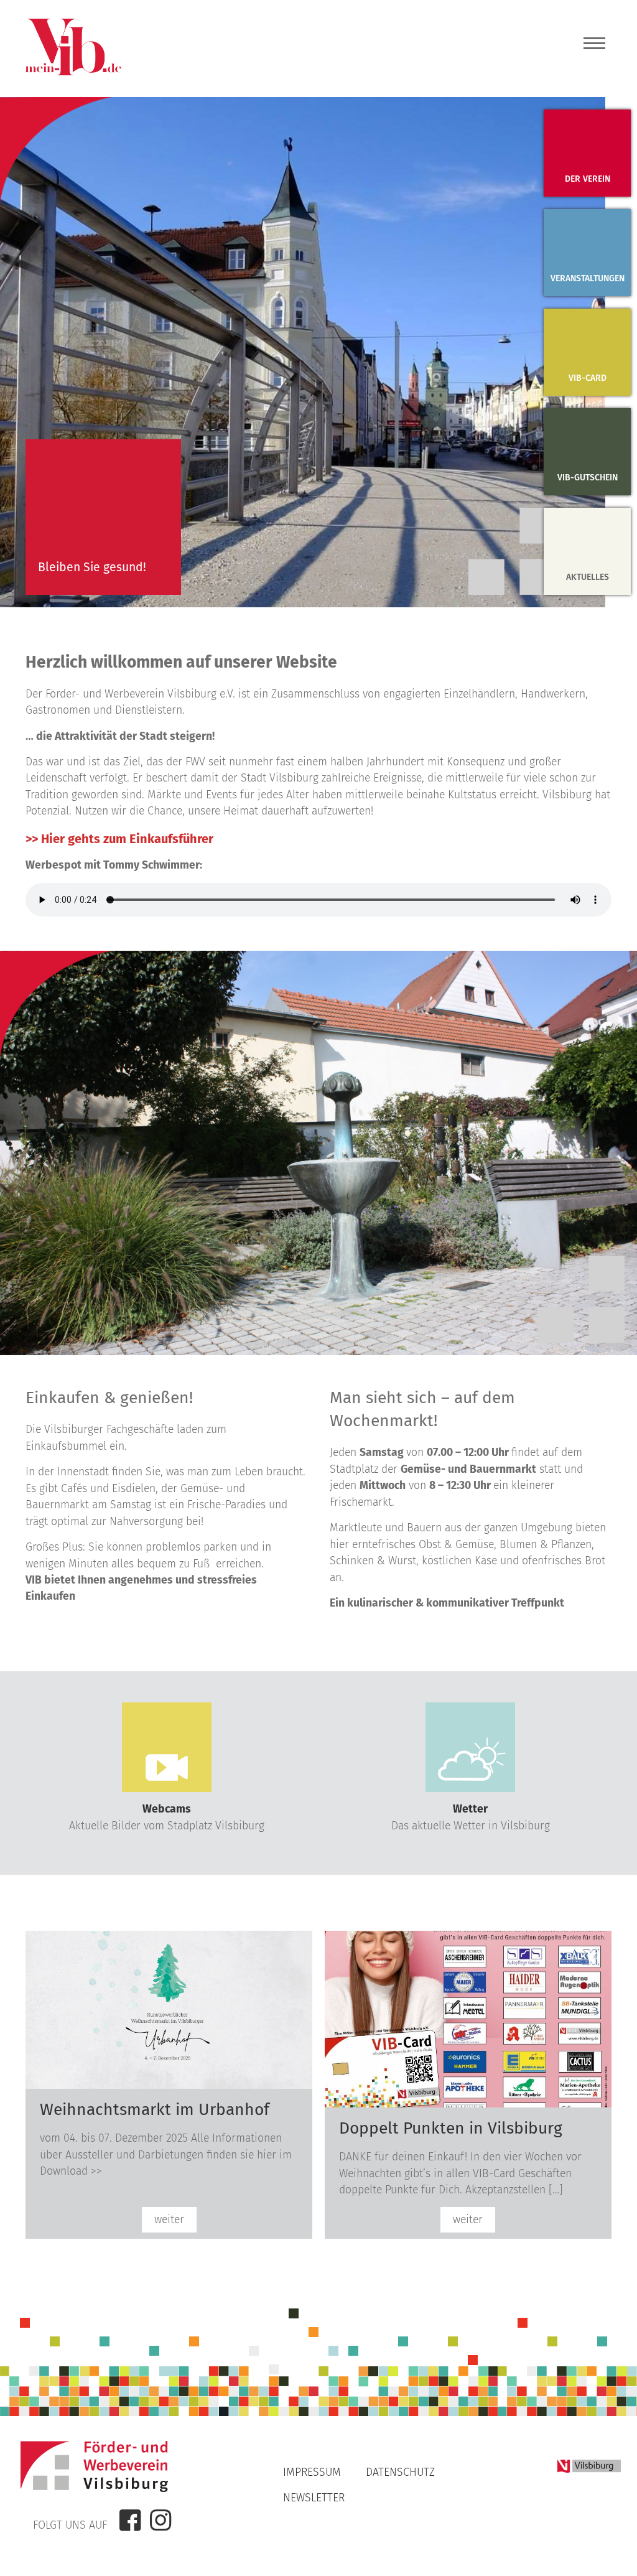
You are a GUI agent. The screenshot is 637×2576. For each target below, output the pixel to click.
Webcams (167, 1809)
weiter (169, 2220)
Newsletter (314, 2498)
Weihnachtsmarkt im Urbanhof (155, 2109)
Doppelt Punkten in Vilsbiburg (451, 2128)
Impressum (312, 2472)
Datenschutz (400, 2472)
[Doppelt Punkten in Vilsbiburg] (468, 2104)
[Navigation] (594, 47)
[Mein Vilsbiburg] (73, 72)
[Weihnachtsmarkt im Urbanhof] (169, 2085)
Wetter (470, 1809)
